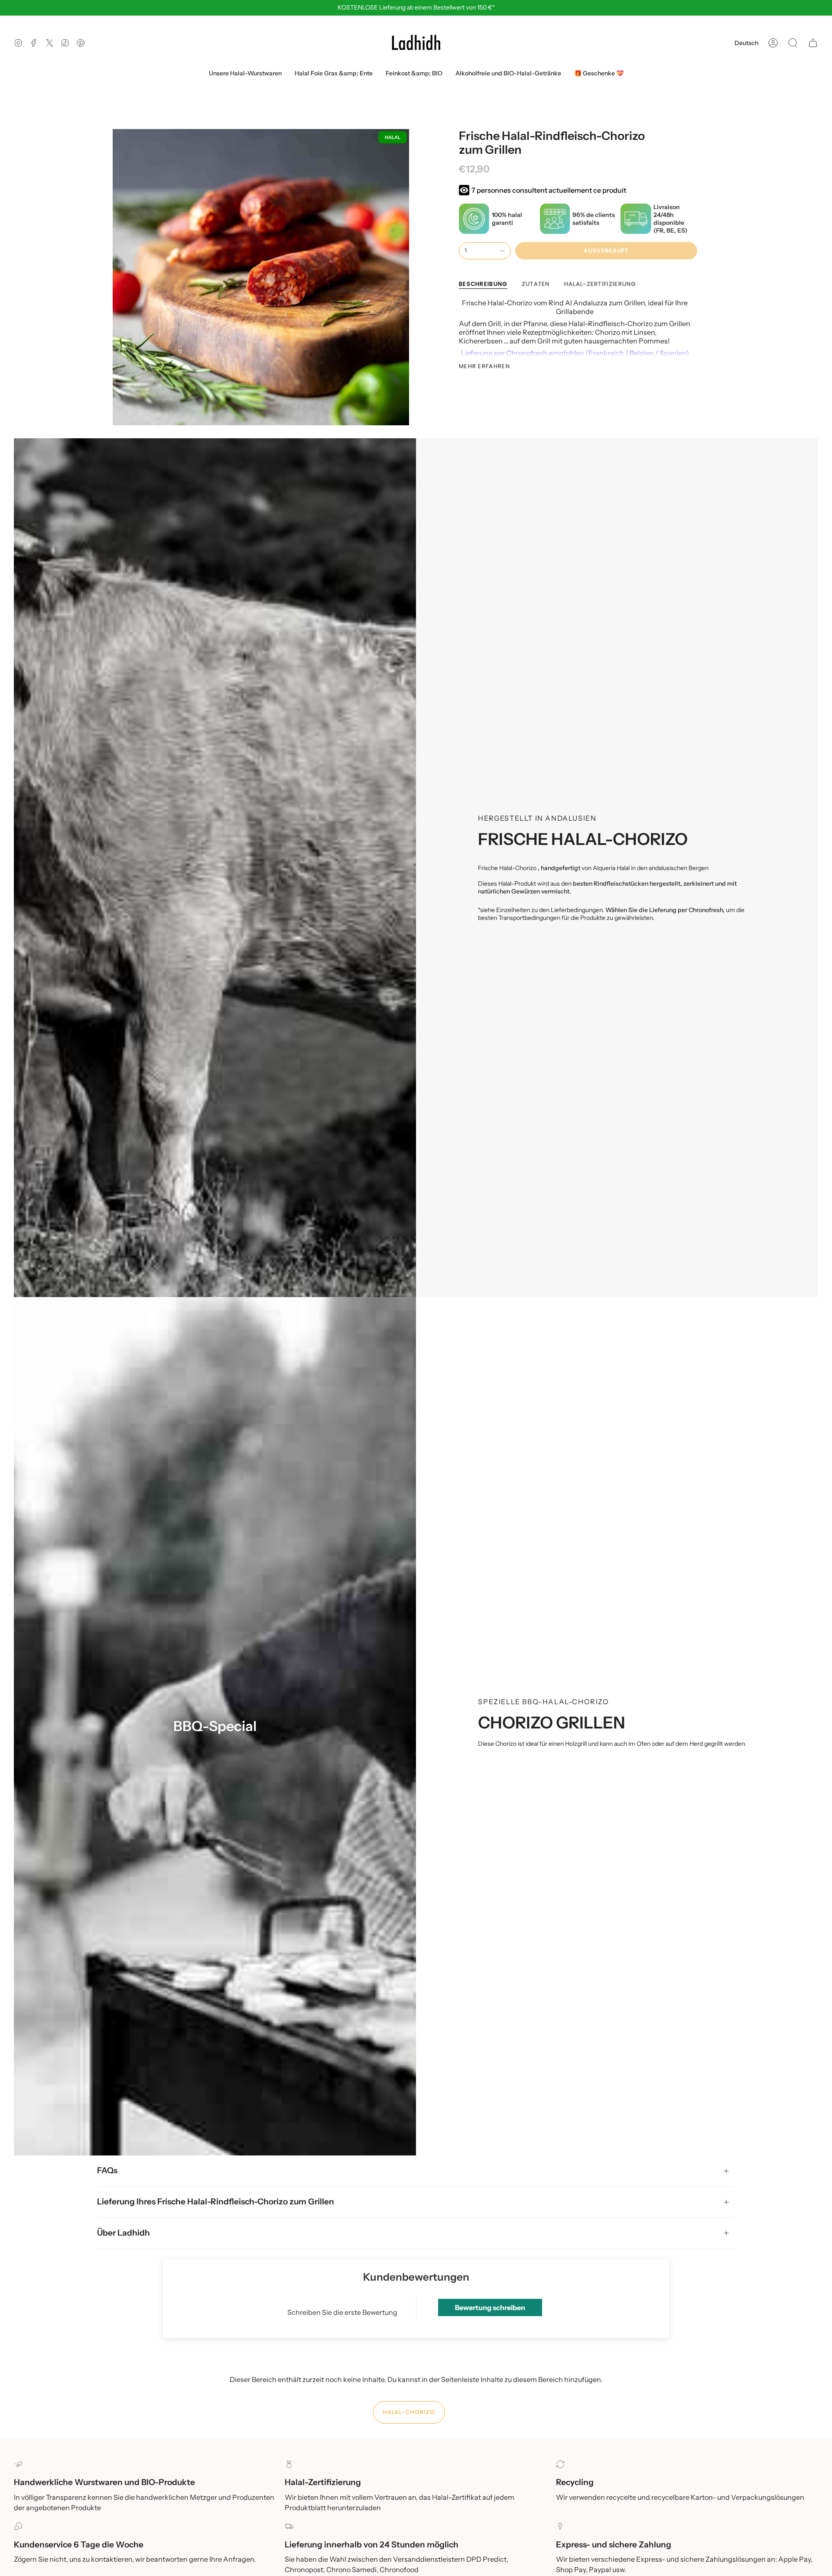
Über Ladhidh (123, 2233)
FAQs (107, 2170)
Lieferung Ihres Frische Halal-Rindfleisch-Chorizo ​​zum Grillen (216, 2202)
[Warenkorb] (813, 43)
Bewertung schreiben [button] (490, 2307)
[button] (793, 43)
